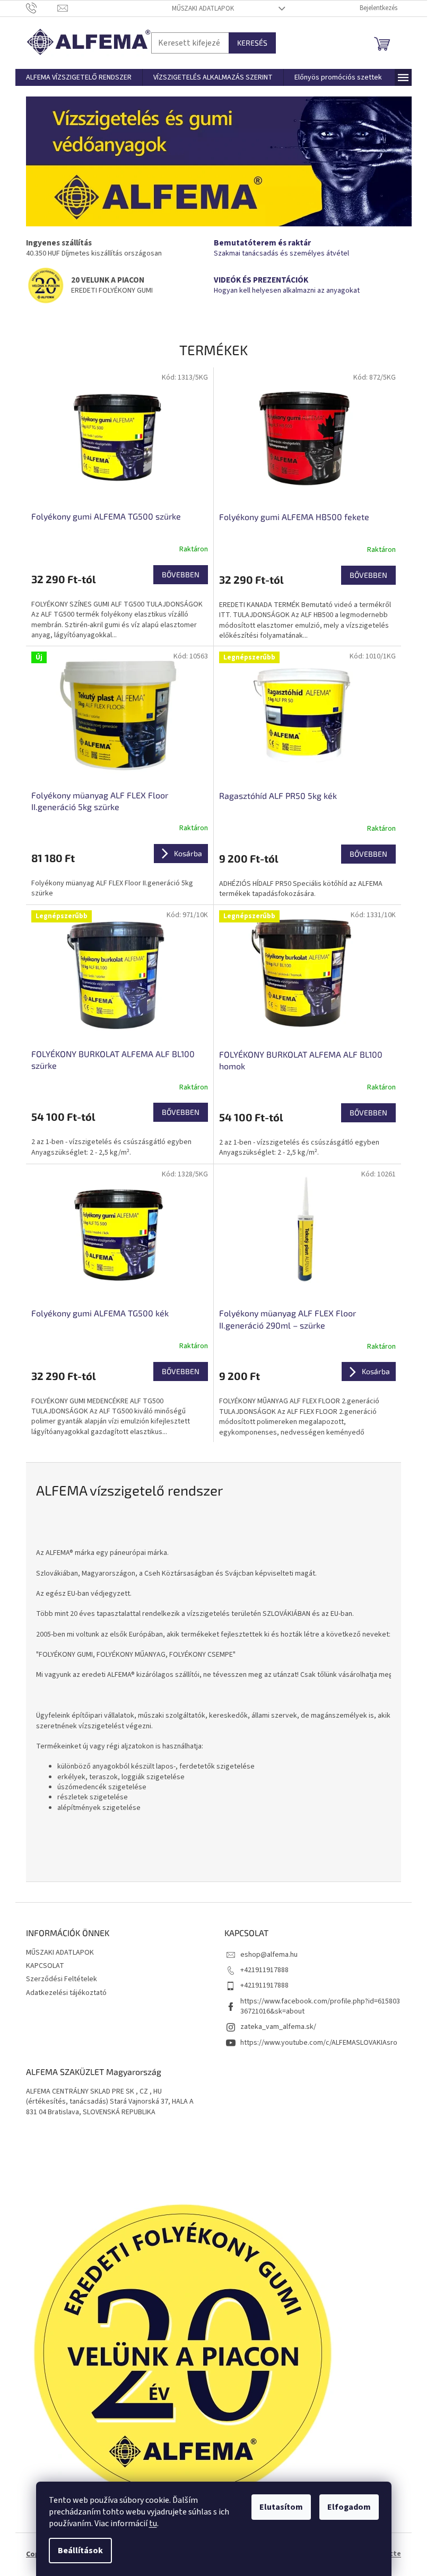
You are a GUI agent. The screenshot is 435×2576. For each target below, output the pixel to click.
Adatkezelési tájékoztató (66, 1993)
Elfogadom (349, 2507)
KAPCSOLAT (45, 1966)
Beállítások (80, 2551)
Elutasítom (281, 2507)
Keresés (252, 43)
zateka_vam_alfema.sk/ (278, 2027)
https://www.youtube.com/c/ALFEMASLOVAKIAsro (319, 2043)
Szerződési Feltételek (62, 1979)
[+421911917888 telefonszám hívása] (42, 8)
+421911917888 (264, 1970)
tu (153, 2524)
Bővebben (181, 574)
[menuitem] (79, 77)
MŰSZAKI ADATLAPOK (203, 8)
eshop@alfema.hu (269, 1955)
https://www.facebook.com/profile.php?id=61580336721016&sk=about (320, 2006)
